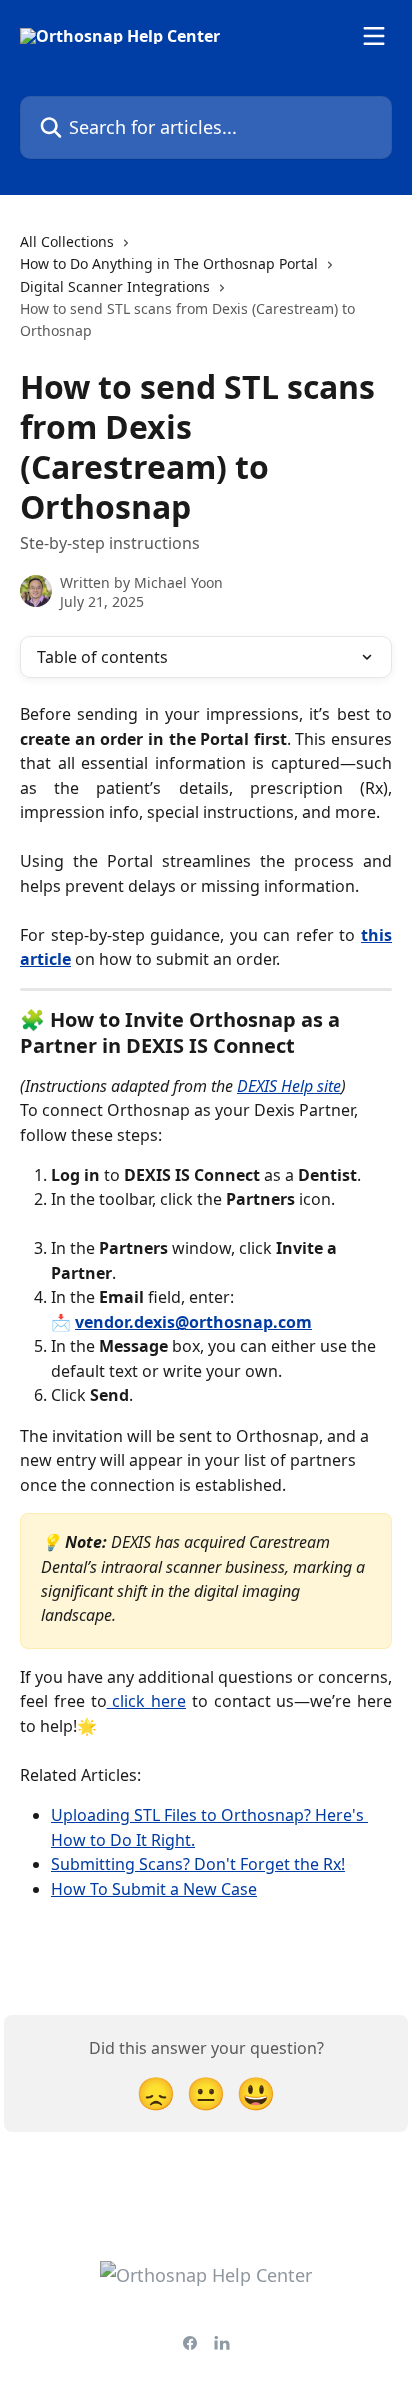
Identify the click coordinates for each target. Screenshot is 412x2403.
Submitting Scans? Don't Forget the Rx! (198, 1864)
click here (147, 1701)
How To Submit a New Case (154, 1889)
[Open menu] (374, 36)
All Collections (67, 241)
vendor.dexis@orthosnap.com (193, 1322)
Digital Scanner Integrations (115, 286)
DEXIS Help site (289, 1086)
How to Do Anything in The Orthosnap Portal (169, 263)
